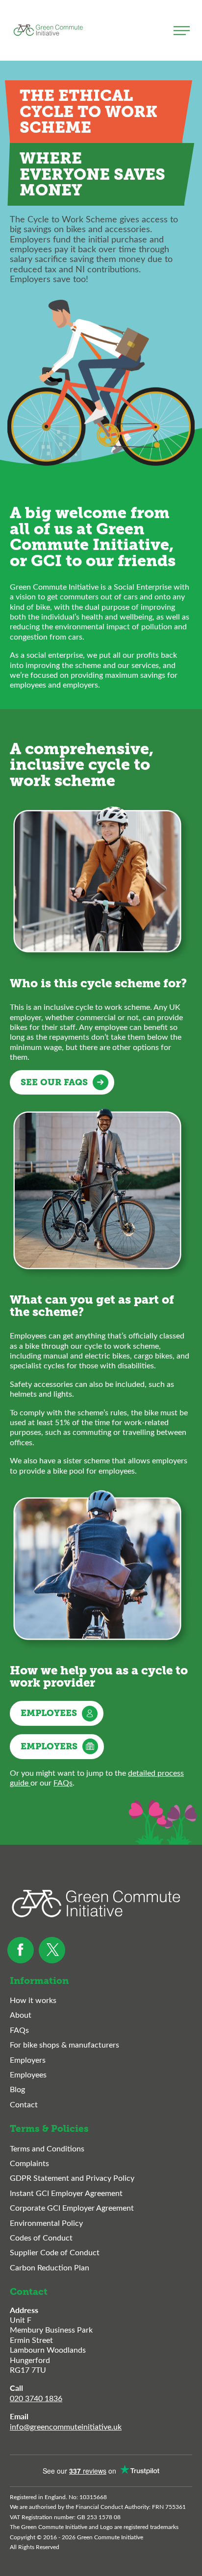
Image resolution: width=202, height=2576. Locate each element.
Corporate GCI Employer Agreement (72, 2208)
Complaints (29, 2163)
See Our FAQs (54, 1082)
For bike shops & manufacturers (64, 2045)
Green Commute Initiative (48, 30)
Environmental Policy (46, 2223)
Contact (24, 2104)
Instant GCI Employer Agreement (66, 2193)
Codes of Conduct (41, 2238)
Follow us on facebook (21, 1950)
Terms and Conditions (47, 2148)
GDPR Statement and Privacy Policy (72, 2178)
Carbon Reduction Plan (50, 2267)
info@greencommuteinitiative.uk (66, 2426)
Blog (17, 2089)
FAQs (63, 1782)
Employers (49, 1746)
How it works (33, 2000)
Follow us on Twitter (52, 1950)
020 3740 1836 (36, 2398)
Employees (49, 1713)
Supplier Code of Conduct (55, 2252)
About (21, 2015)
